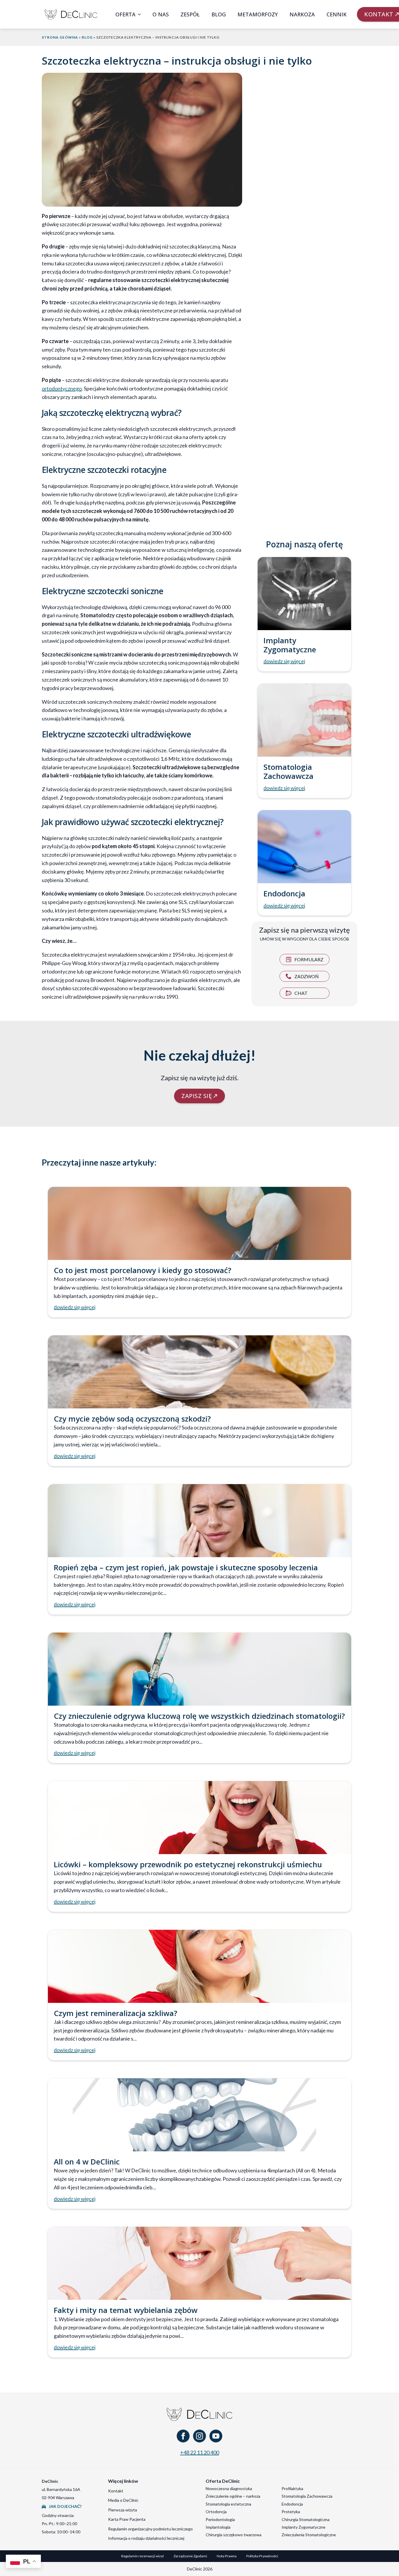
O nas (161, 14)
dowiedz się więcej (284, 661)
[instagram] (199, 2436)
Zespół (190, 14)
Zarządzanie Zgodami (190, 2556)
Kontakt (116, 2491)
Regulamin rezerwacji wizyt (143, 2556)
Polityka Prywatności (262, 2556)
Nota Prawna (227, 2556)
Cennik (337, 14)
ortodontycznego (62, 388)
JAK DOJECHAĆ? (65, 2506)
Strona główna (60, 37)
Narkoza (302, 14)
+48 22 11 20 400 (200, 2452)
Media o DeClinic (123, 2500)
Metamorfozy (258, 14)
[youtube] (216, 2436)
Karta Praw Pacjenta (127, 2519)
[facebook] (183, 2436)
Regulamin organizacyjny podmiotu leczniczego (150, 2529)
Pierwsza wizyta (123, 2510)
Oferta (125, 14)
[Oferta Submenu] (141, 14)
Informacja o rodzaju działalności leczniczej (146, 2538)
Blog (219, 14)
